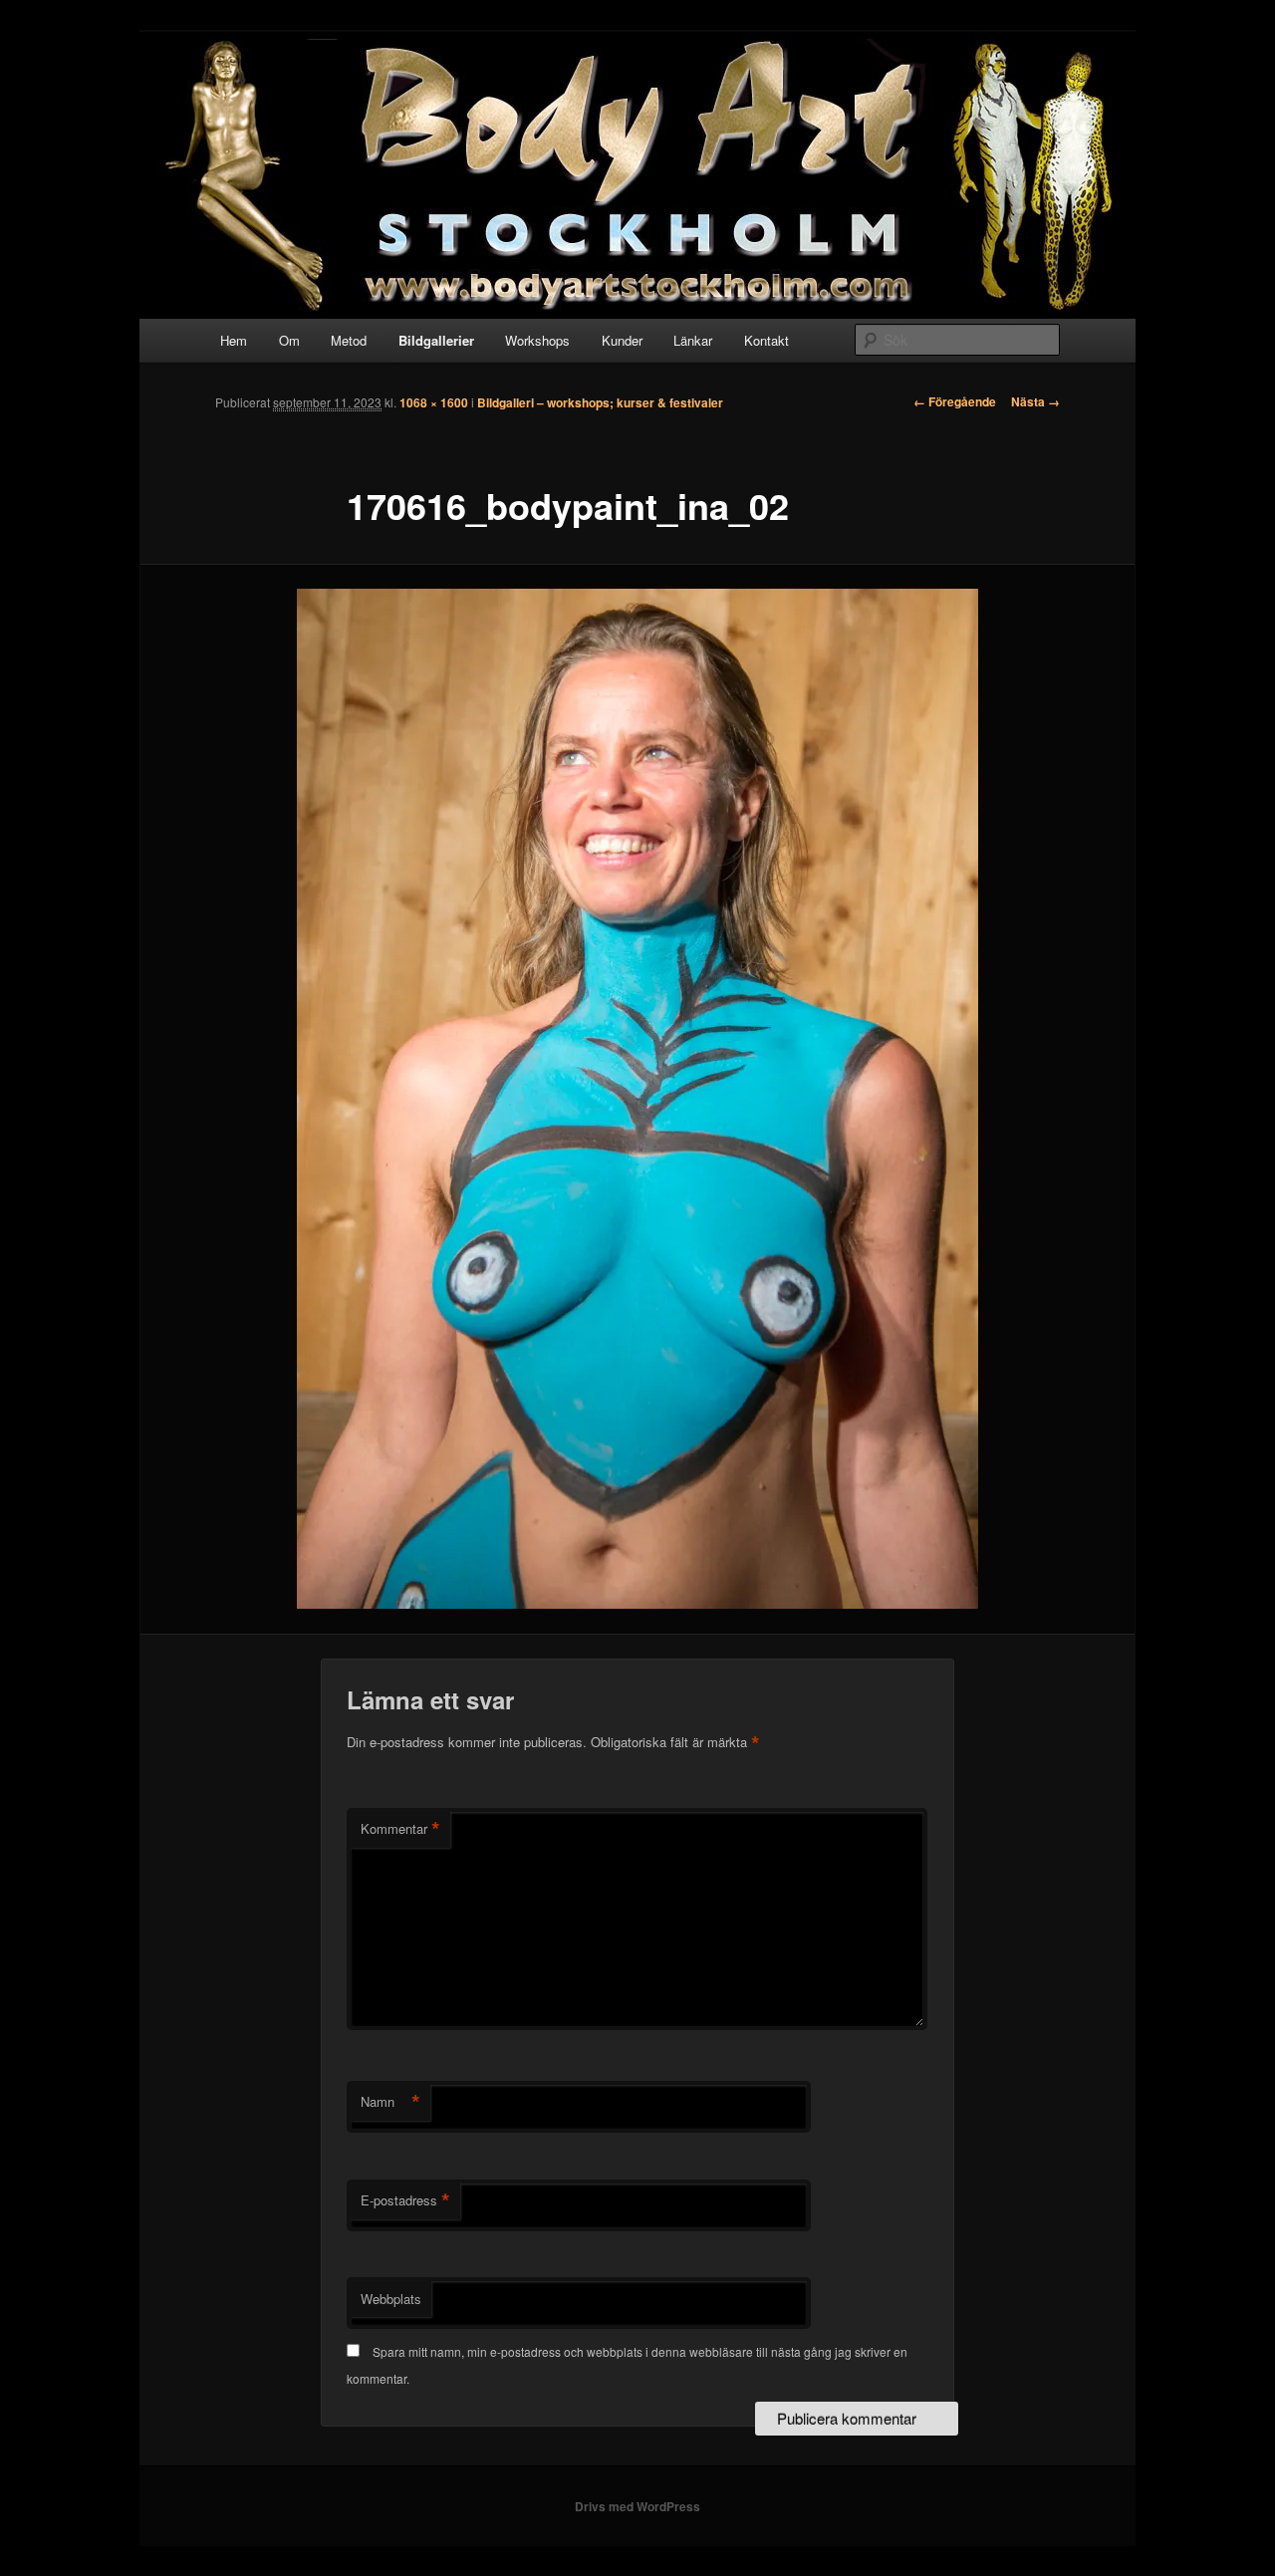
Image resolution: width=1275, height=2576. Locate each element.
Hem (234, 340)
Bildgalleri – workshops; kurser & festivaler (600, 402)
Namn (390, 2102)
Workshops (537, 340)
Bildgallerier (436, 340)
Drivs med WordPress (637, 2506)
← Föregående (955, 401)
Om (289, 340)
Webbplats (391, 2299)
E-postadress (405, 2200)
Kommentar (400, 1829)
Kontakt (766, 340)
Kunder (622, 340)
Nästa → (1035, 401)
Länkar (693, 340)
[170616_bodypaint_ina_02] (637, 1099)
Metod (349, 340)
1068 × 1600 (434, 402)
